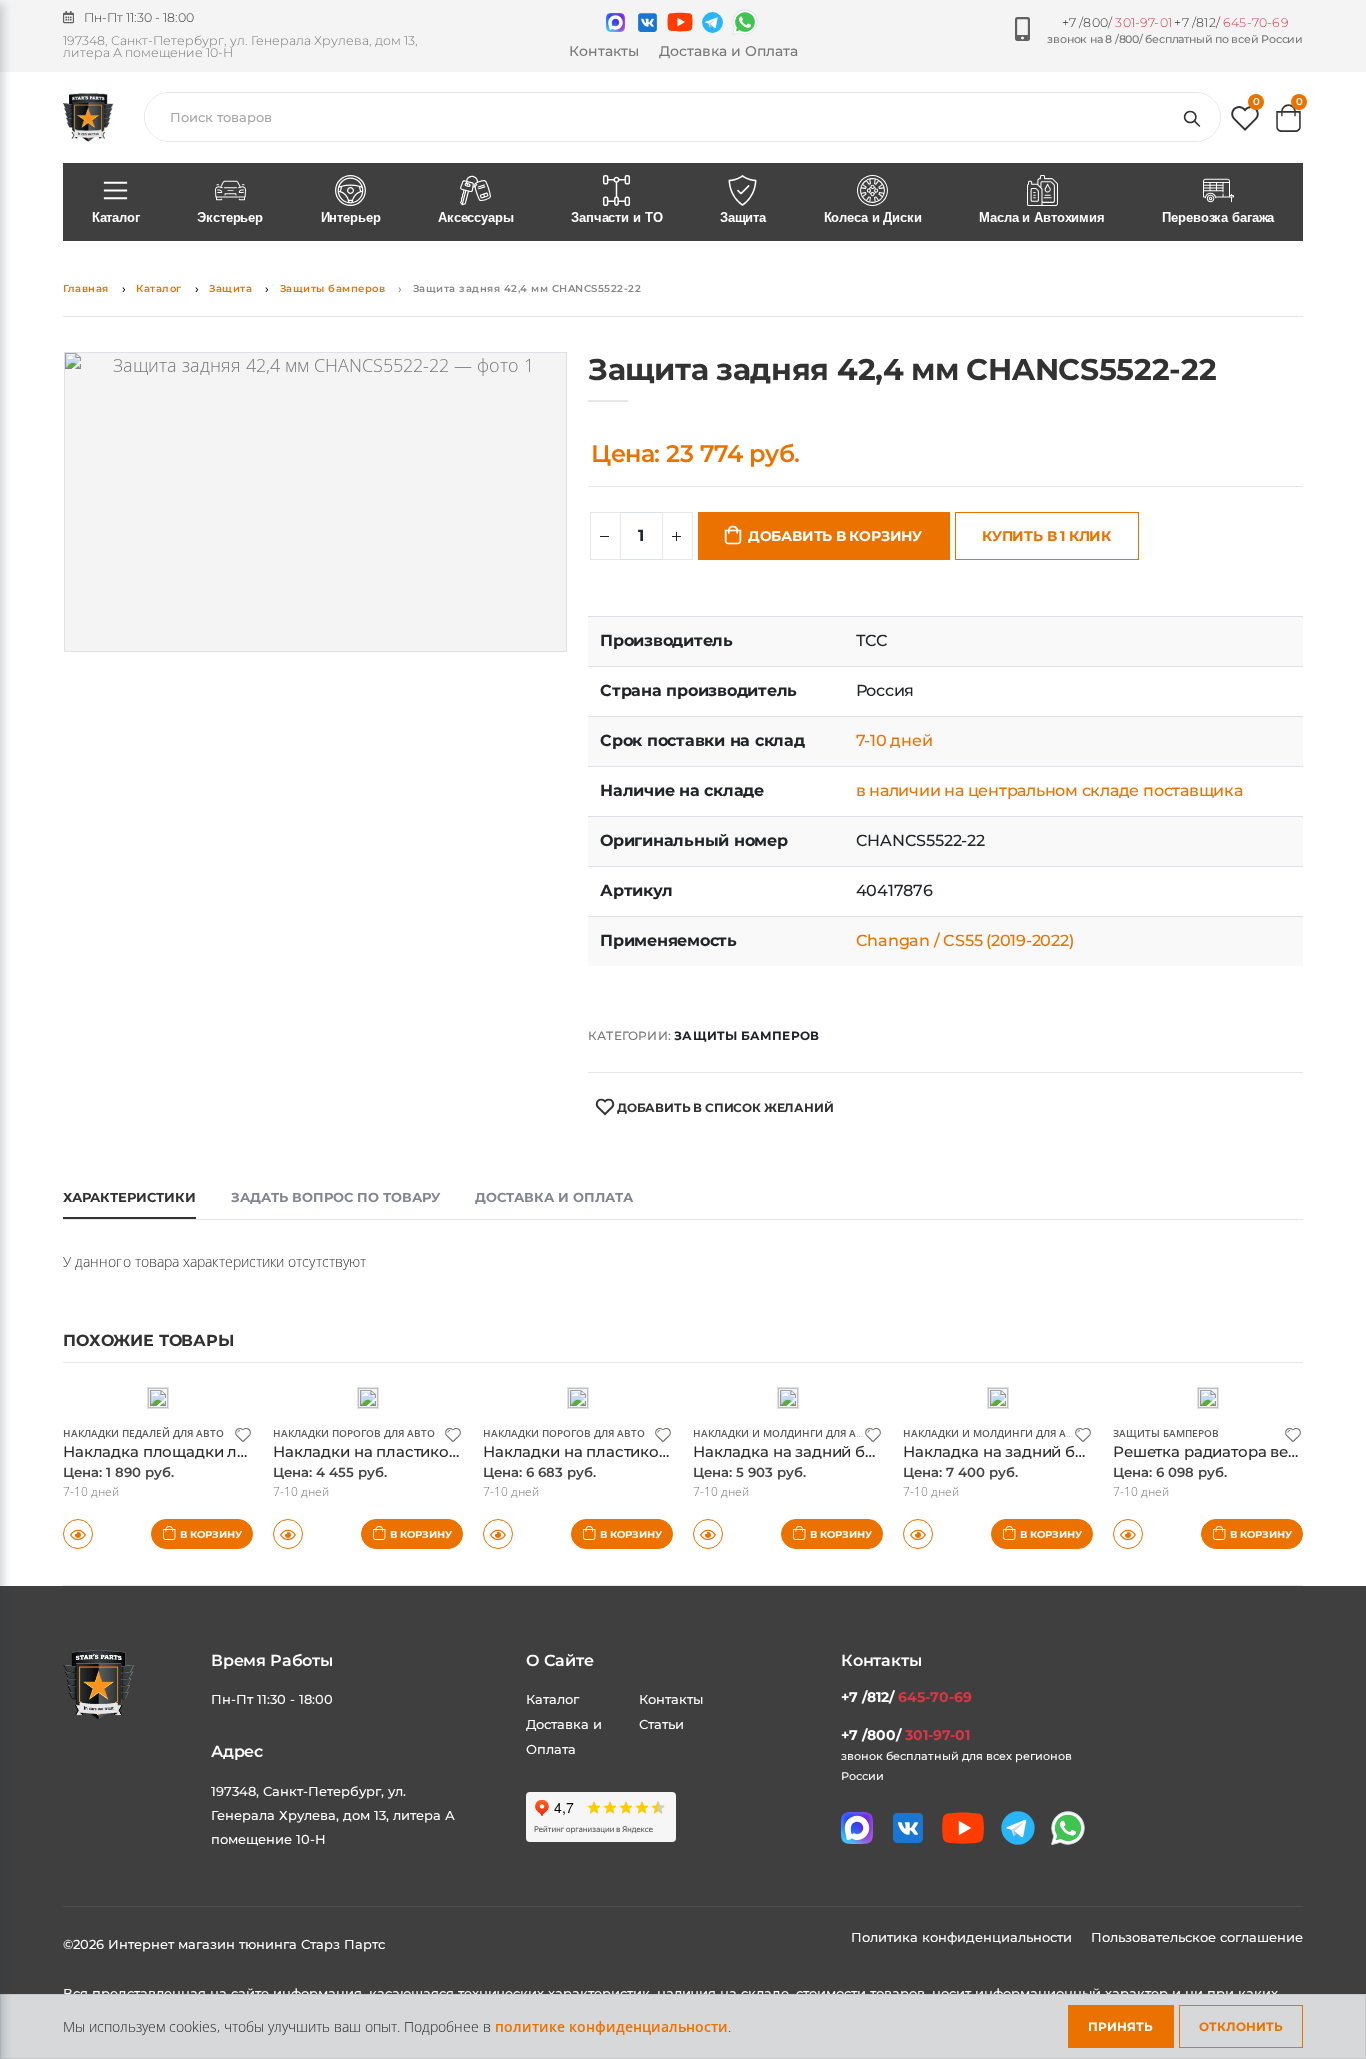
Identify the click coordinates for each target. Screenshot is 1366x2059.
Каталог (116, 217)
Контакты (604, 51)
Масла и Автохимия (1042, 217)
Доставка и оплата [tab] (554, 1197)
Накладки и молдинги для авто (785, 1433)
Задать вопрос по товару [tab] (335, 1197)
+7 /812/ (1231, 22)
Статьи (661, 1724)
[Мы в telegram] (712, 22)
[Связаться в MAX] (615, 22)
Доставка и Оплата (728, 51)
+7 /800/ (1117, 22)
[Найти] (1196, 117)
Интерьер (351, 217)
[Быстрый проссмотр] (78, 1534)
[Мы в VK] (647, 22)
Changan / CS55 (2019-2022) (965, 940)
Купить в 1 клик (1046, 536)
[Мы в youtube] (680, 22)
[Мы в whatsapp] (745, 22)
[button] (1245, 122)
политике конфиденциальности (611, 2026)
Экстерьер (230, 217)
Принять (1120, 2026)
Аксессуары (476, 217)
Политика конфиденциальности (963, 1937)
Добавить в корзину (835, 536)
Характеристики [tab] (129, 1197)
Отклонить (1241, 2026)
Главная (86, 288)
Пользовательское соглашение (1197, 1937)
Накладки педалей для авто (143, 1433)
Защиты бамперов (333, 288)
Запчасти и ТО (616, 217)
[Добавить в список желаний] (243, 1433)
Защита (743, 217)
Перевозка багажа (1218, 217)
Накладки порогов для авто (354, 1433)
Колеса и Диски (873, 217)
